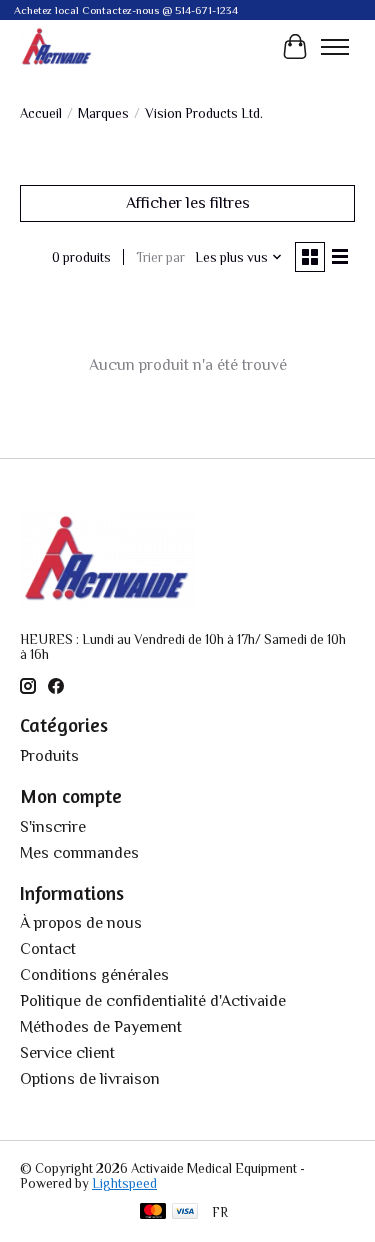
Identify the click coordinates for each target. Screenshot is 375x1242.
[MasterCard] (153, 1212)
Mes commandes (79, 853)
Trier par (160, 257)
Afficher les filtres (188, 203)
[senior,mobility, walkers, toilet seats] (57, 46)
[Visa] (185, 1212)
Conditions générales (94, 975)
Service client (67, 1053)
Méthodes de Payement (101, 1027)
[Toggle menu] (335, 47)
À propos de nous (81, 923)
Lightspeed (124, 1183)
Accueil (41, 113)
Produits (49, 756)
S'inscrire (53, 827)
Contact (48, 949)
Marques (103, 113)
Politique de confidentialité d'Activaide (153, 1001)
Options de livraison (90, 1079)
